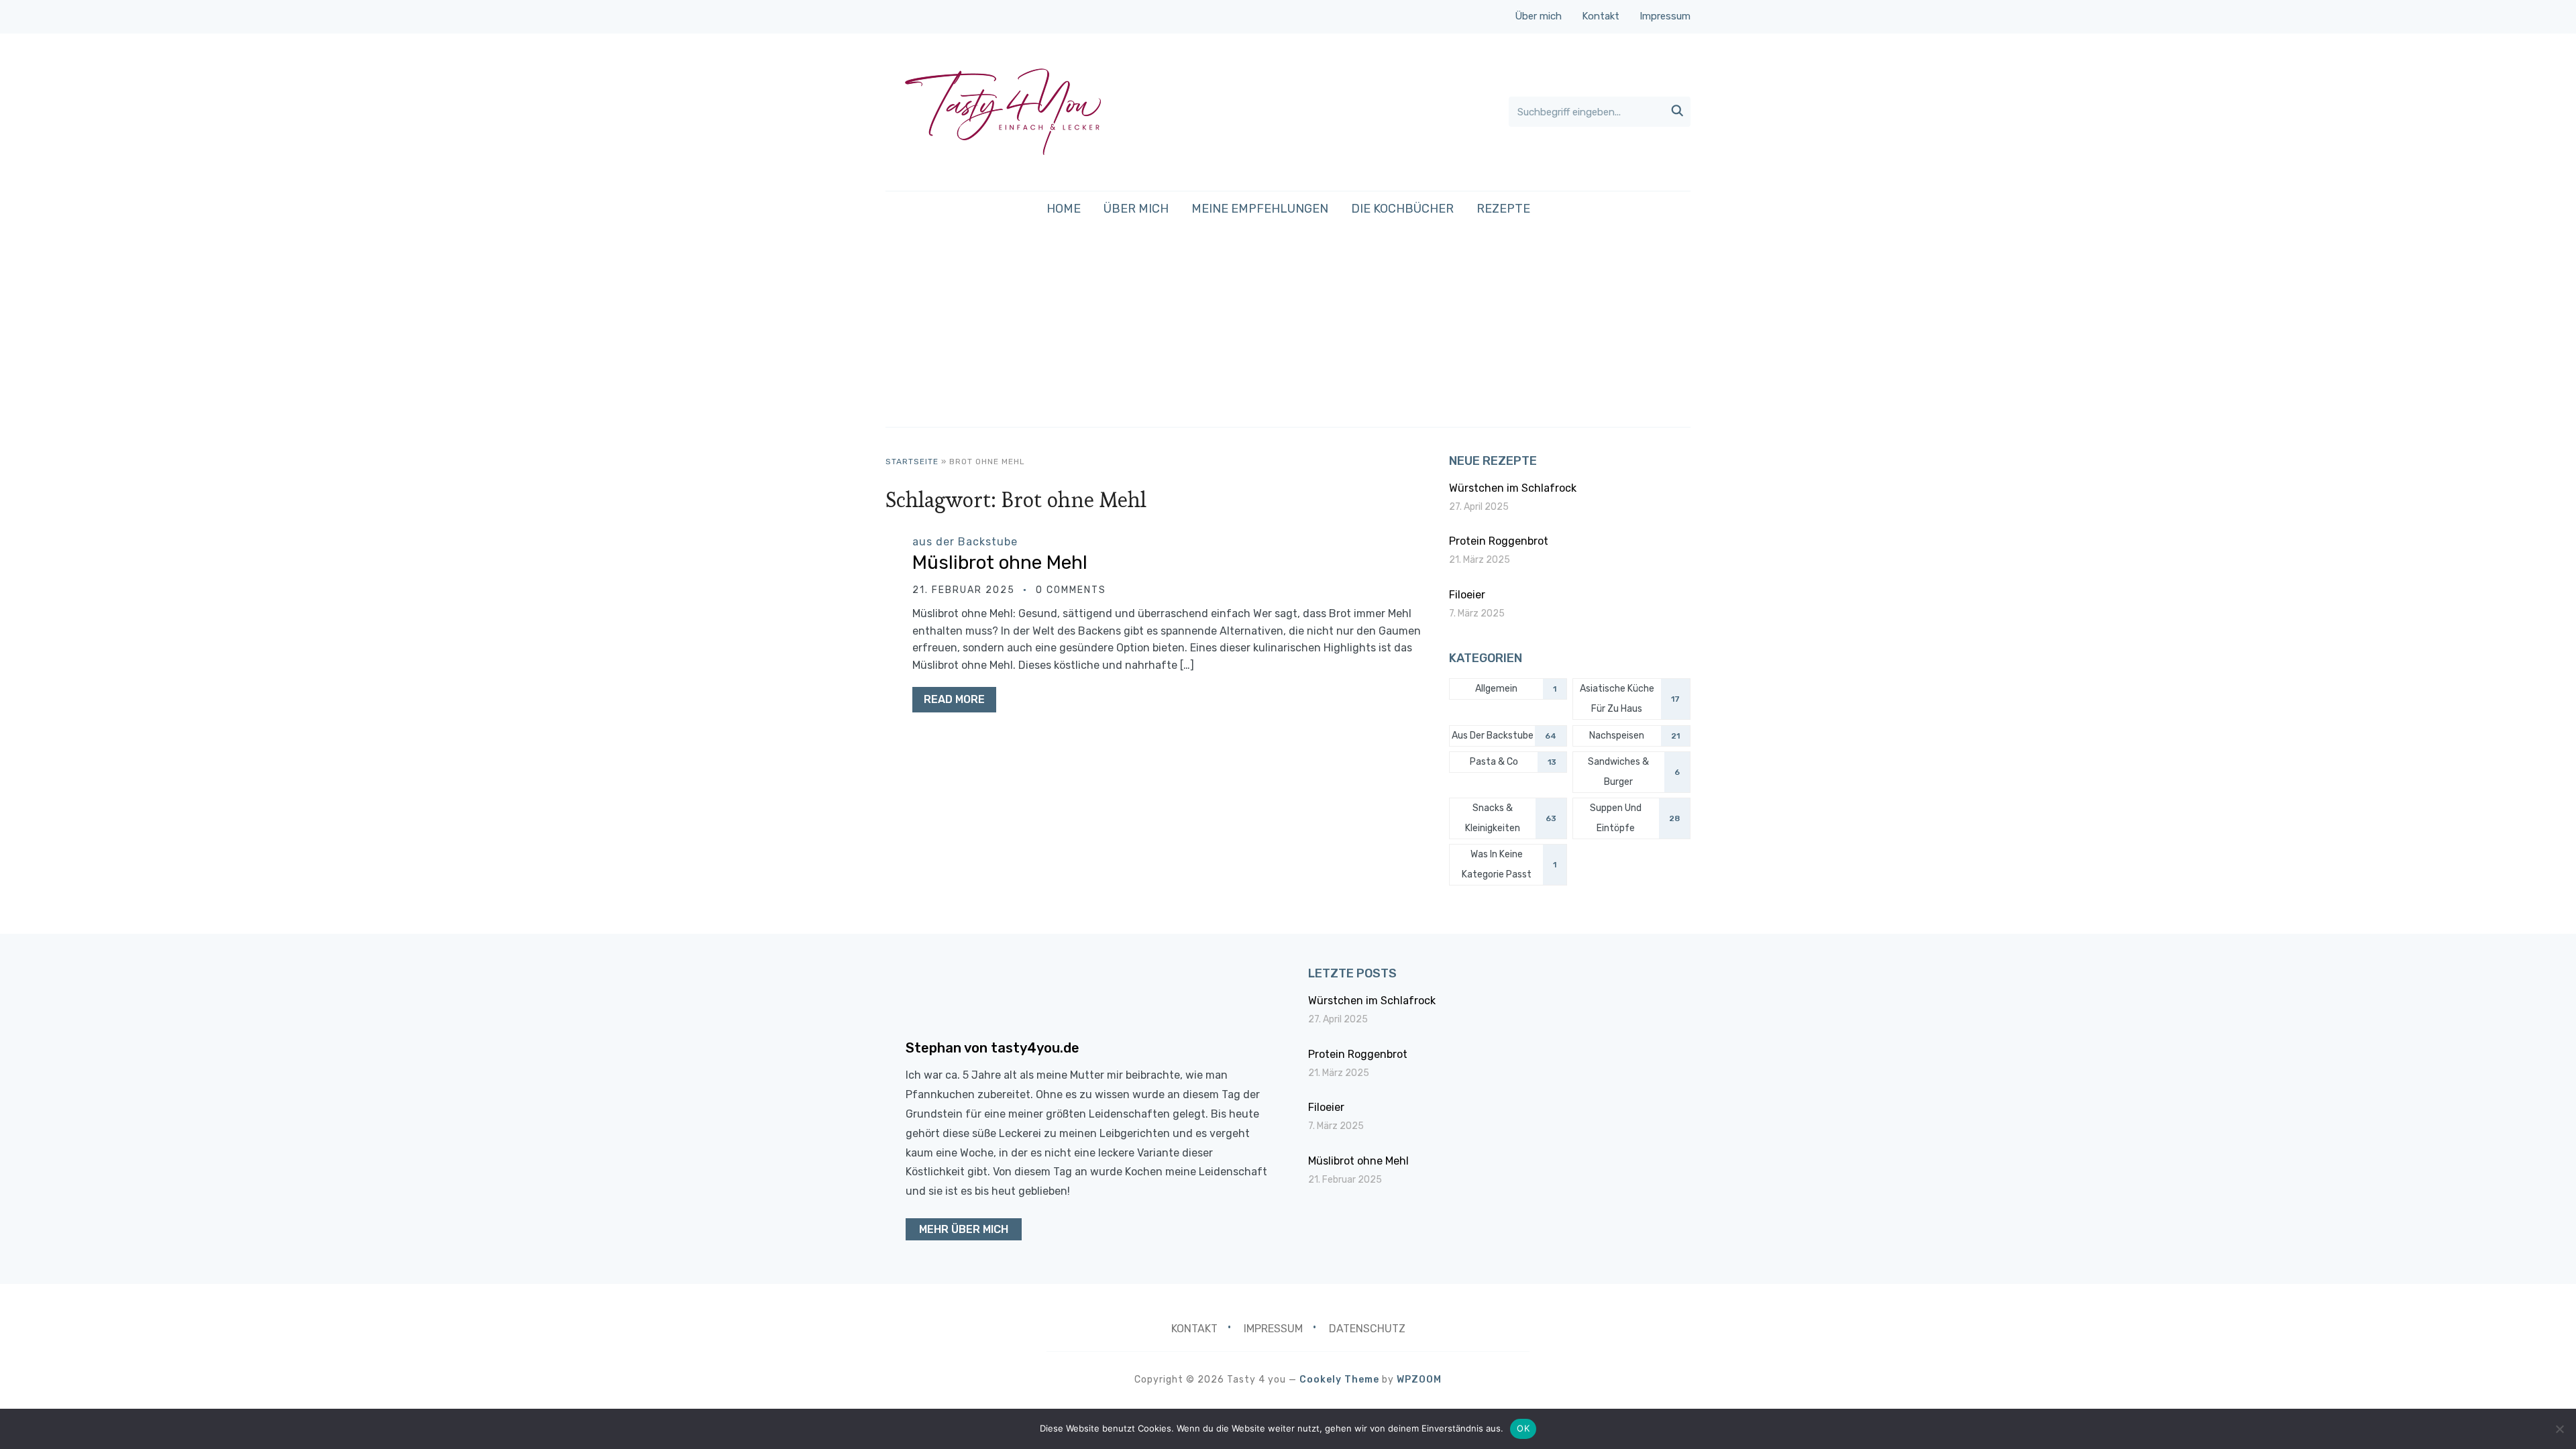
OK (1523, 1428)
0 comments (1071, 590)
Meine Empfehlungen (1260, 209)
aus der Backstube (965, 542)
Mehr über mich (964, 1229)
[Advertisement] (1288, 326)
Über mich (1538, 16)
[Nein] (2559, 1429)
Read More (954, 699)
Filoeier (1467, 595)
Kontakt (1601, 16)
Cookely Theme (1339, 1380)
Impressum (1665, 16)
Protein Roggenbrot (1499, 541)
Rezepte (1503, 209)
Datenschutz (1367, 1329)
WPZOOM (1419, 1380)
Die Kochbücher (1402, 209)
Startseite (912, 462)
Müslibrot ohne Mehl (1000, 562)
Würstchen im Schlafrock (1513, 488)
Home (1064, 209)
